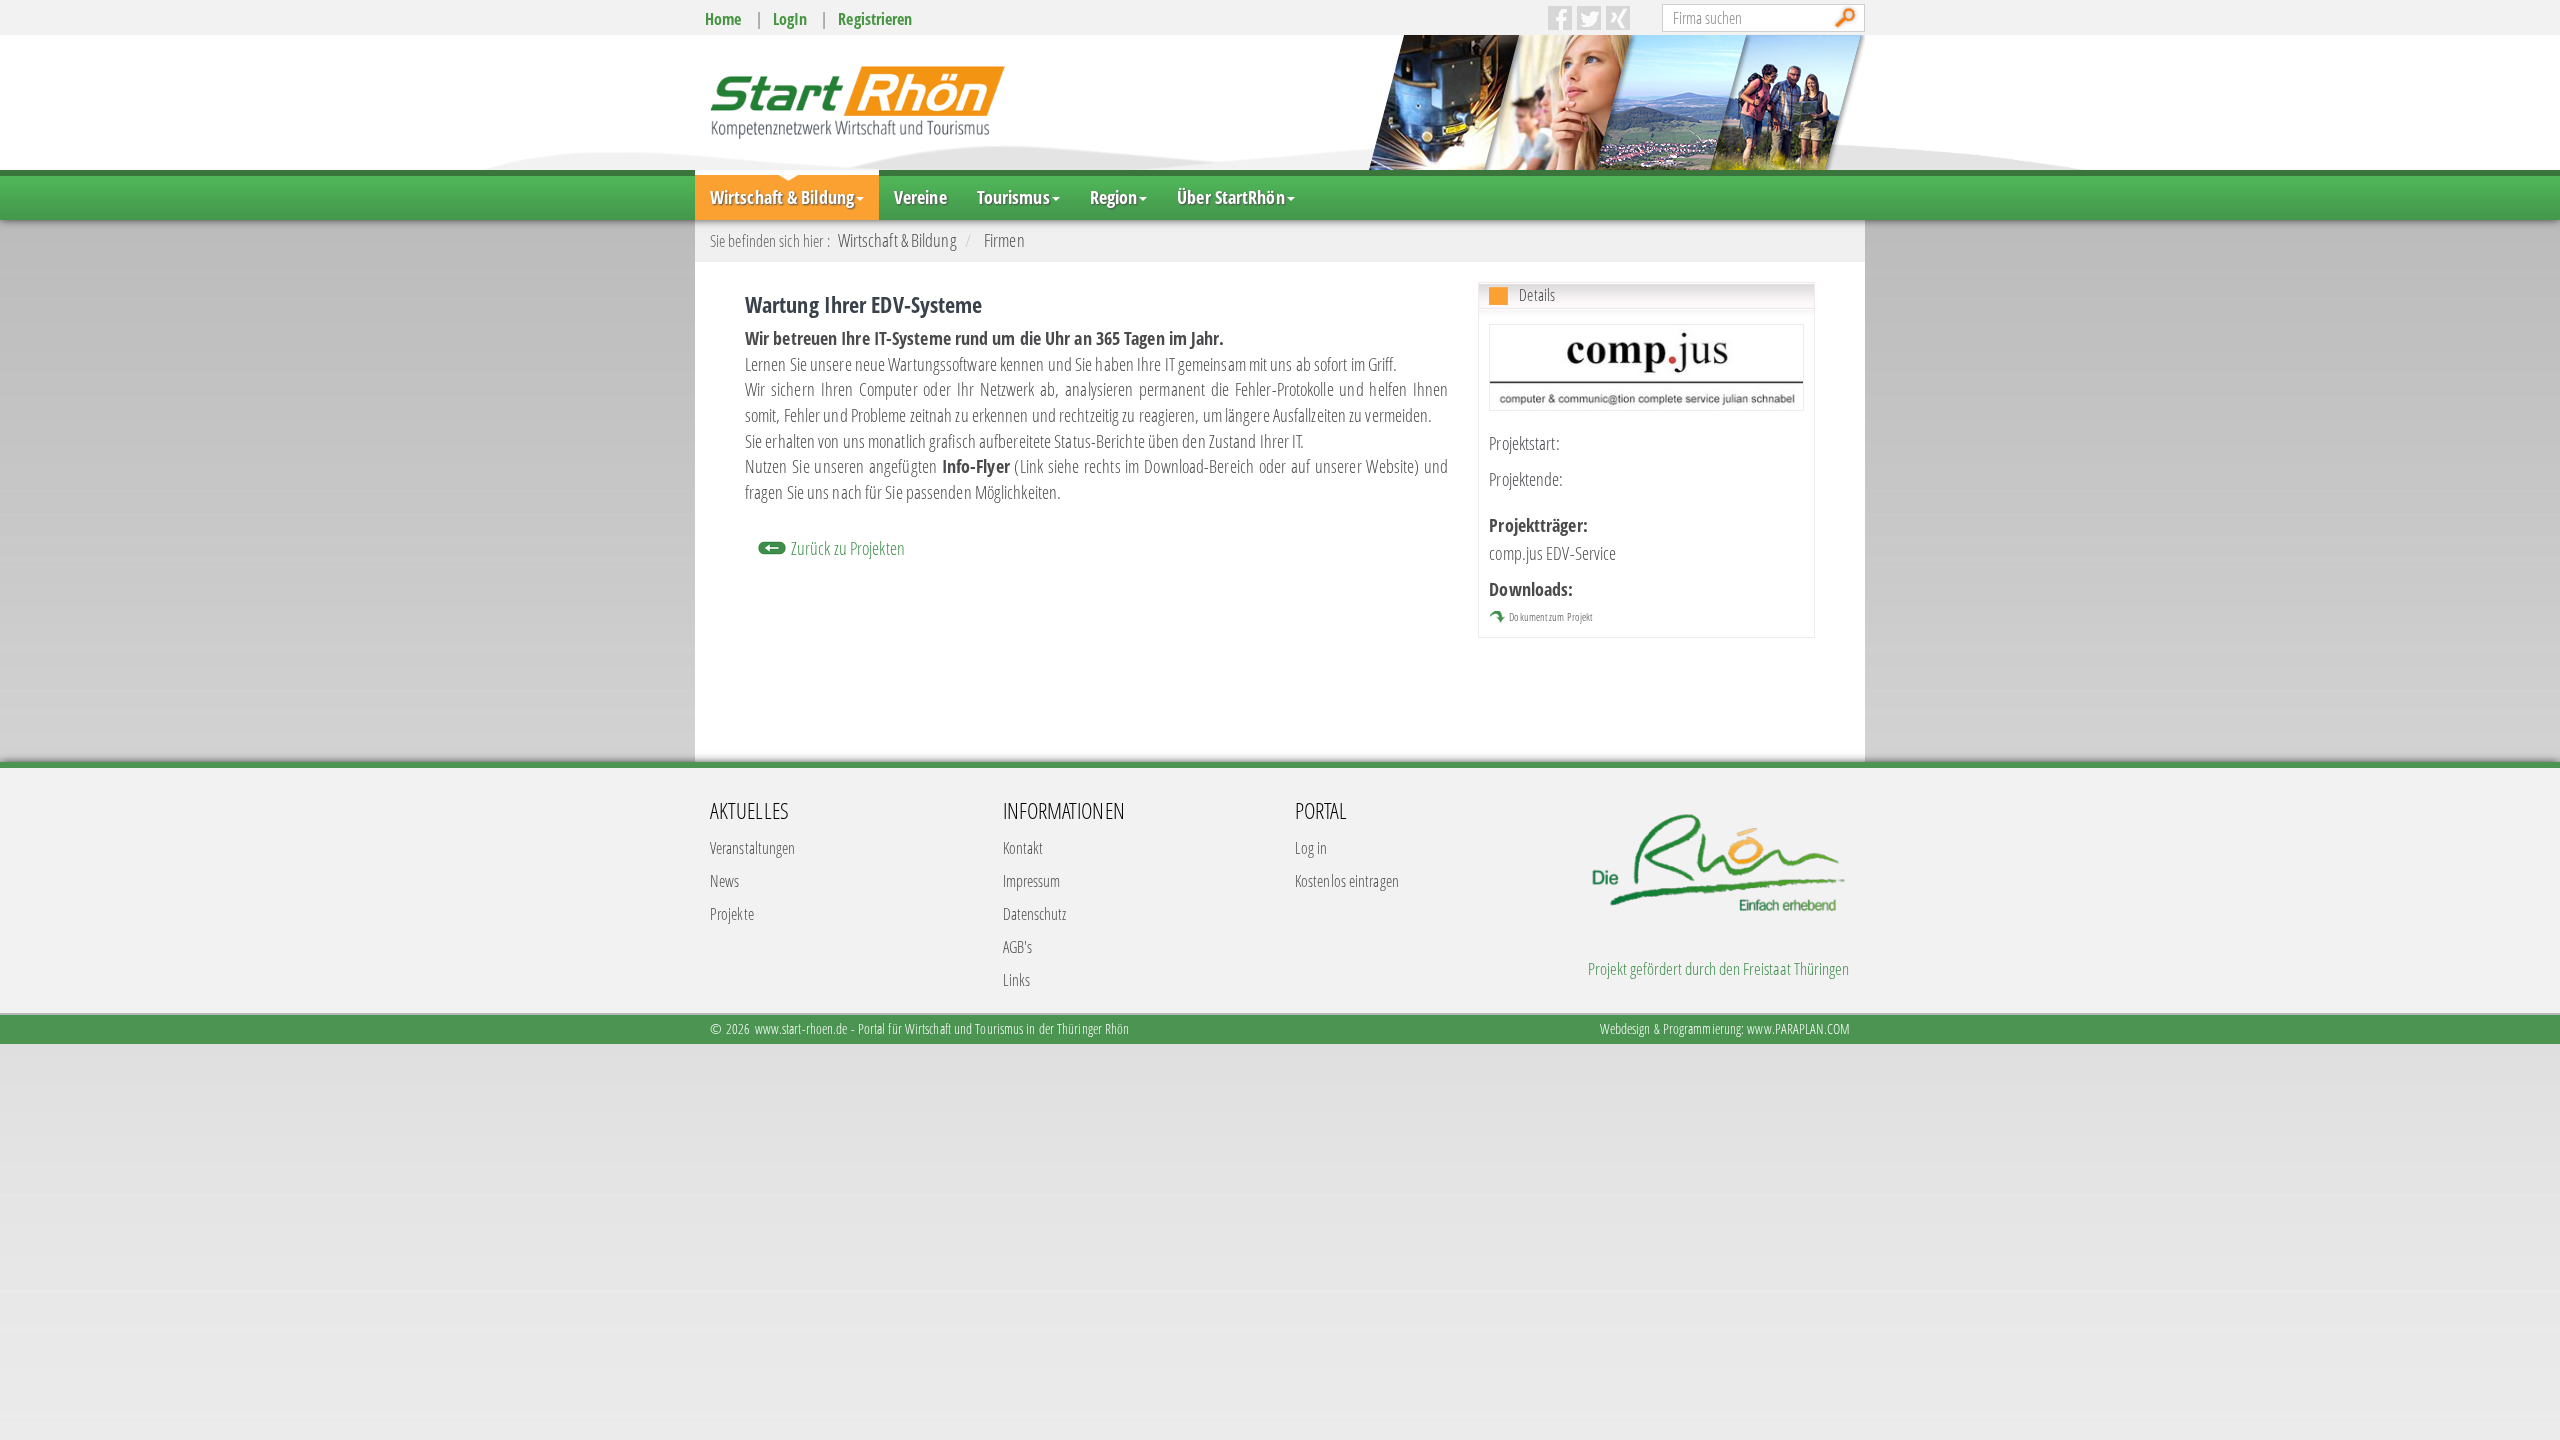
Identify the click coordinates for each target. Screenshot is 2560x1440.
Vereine (920, 197)
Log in (1311, 848)
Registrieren (875, 19)
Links (1017, 980)
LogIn (790, 19)
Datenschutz (1035, 914)
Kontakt (1023, 848)
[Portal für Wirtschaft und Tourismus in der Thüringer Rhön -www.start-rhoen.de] (855, 101)
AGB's (1018, 947)
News (724, 881)
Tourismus (1013, 197)
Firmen (1004, 240)
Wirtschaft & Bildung (782, 197)
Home (723, 19)
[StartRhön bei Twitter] (1589, 18)
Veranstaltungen (753, 848)
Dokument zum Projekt (1550, 616)
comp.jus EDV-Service (1552, 553)
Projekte (732, 914)
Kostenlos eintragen (1347, 881)
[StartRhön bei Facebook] (1560, 18)
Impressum (1032, 881)
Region (1114, 197)
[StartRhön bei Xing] (1618, 18)
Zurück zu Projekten (848, 548)
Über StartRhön (1230, 197)
